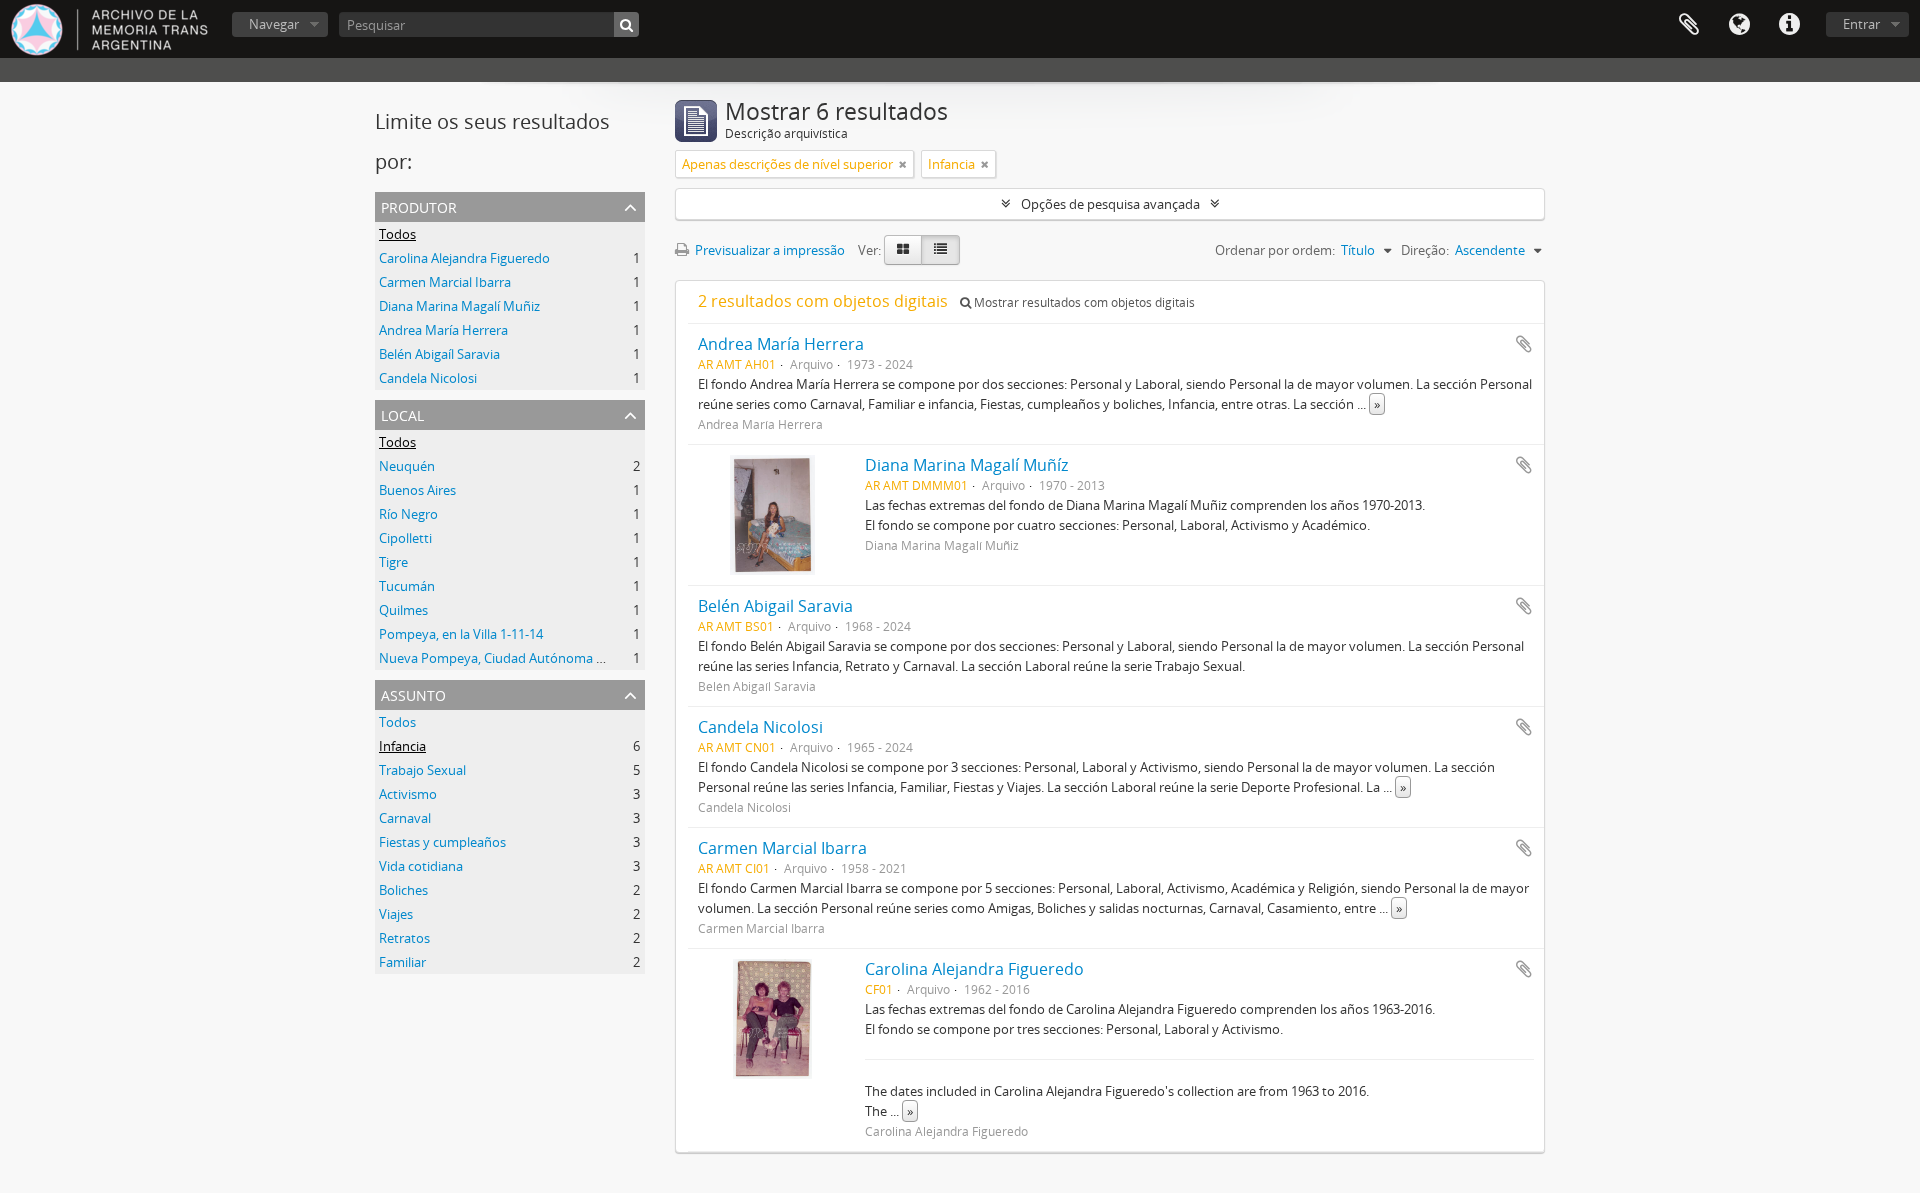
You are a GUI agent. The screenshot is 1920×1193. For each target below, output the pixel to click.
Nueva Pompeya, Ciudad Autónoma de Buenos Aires (535, 658)
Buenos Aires (417, 490)
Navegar (274, 24)
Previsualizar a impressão (768, 250)
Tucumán (407, 586)
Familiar (402, 962)
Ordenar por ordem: (1275, 250)
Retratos (404, 938)
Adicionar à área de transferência (1524, 344)
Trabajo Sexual (422, 770)
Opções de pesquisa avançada (1110, 204)
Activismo (408, 794)
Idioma (1739, 25)
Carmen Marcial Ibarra (445, 282)
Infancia (402, 746)
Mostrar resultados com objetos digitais (1083, 302)
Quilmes (403, 610)
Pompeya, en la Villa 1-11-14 (461, 634)
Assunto (413, 693)
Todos (397, 234)
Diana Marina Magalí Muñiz (459, 306)
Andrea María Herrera (443, 330)
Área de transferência (1689, 25)
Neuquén (407, 466)
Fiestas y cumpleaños (442, 842)
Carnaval (405, 818)
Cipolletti (405, 538)
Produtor (419, 205)
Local (402, 413)
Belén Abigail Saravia (775, 606)
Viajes (396, 914)
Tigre (393, 562)
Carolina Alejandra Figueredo (464, 258)
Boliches (403, 890)
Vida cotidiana (421, 866)
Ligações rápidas (1789, 25)
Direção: (1425, 250)
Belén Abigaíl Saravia (439, 354)
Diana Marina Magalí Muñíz (966, 465)
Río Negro (408, 514)
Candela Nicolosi (428, 378)
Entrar (1861, 24)
